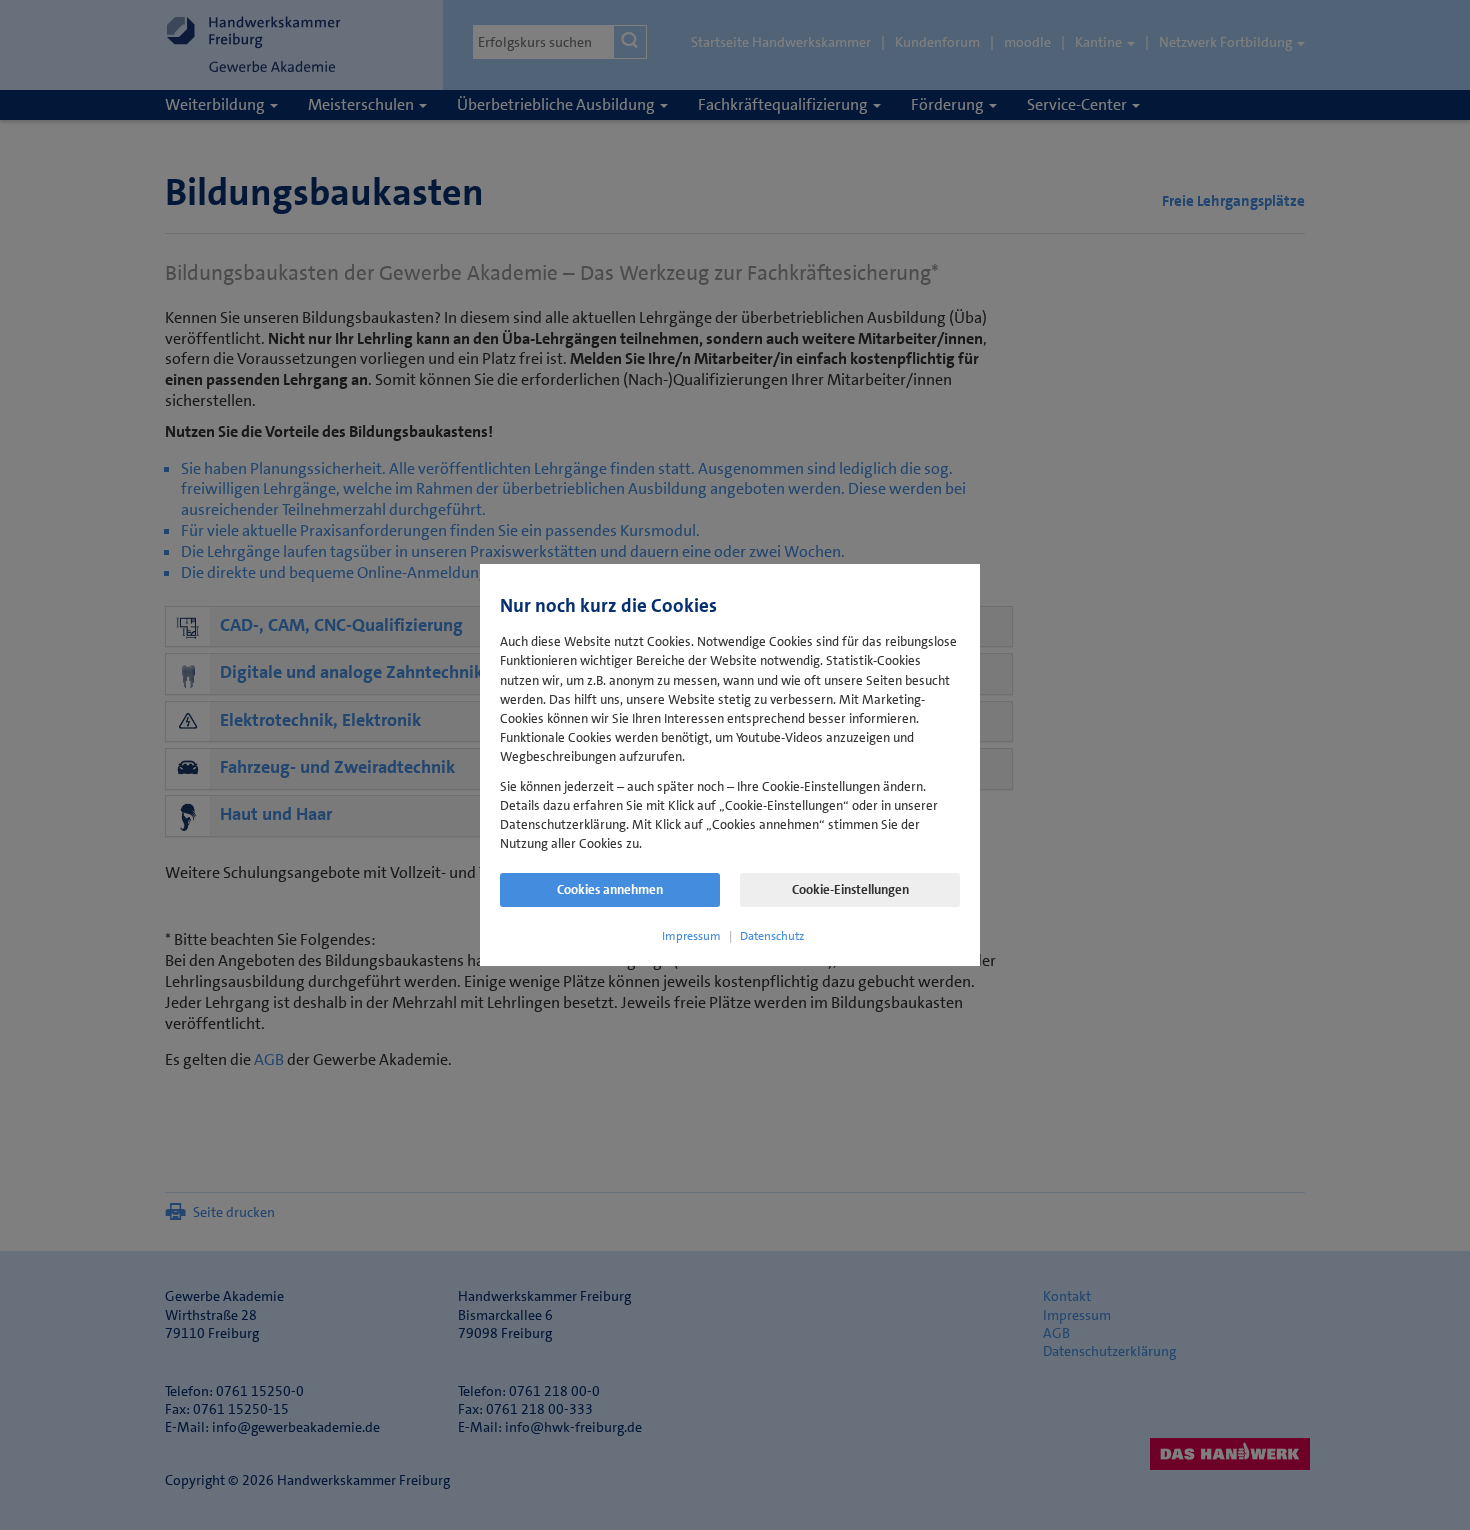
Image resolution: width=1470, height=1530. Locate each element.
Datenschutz (772, 936)
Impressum (691, 936)
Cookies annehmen (610, 889)
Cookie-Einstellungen (850, 889)
